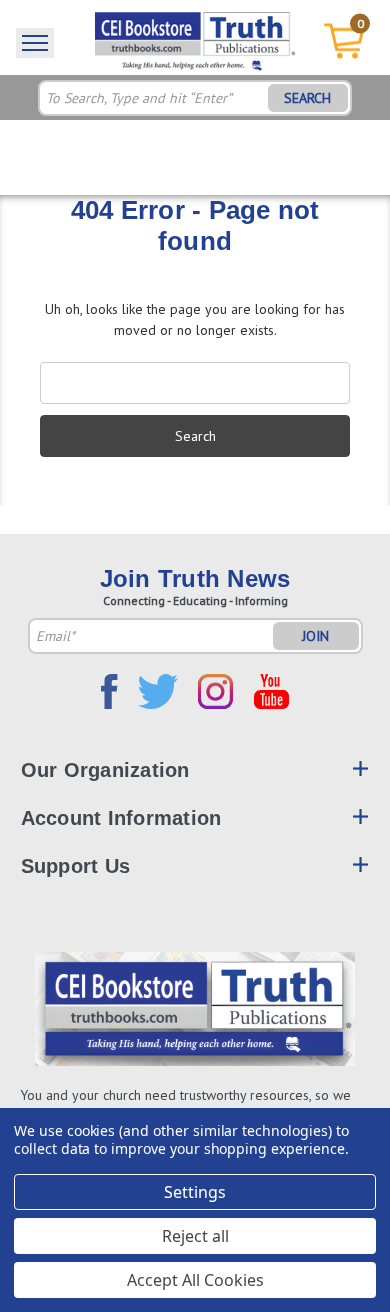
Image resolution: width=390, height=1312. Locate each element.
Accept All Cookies (195, 1280)
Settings (195, 1192)
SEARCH (307, 98)
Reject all (195, 1236)
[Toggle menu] (35, 43)
